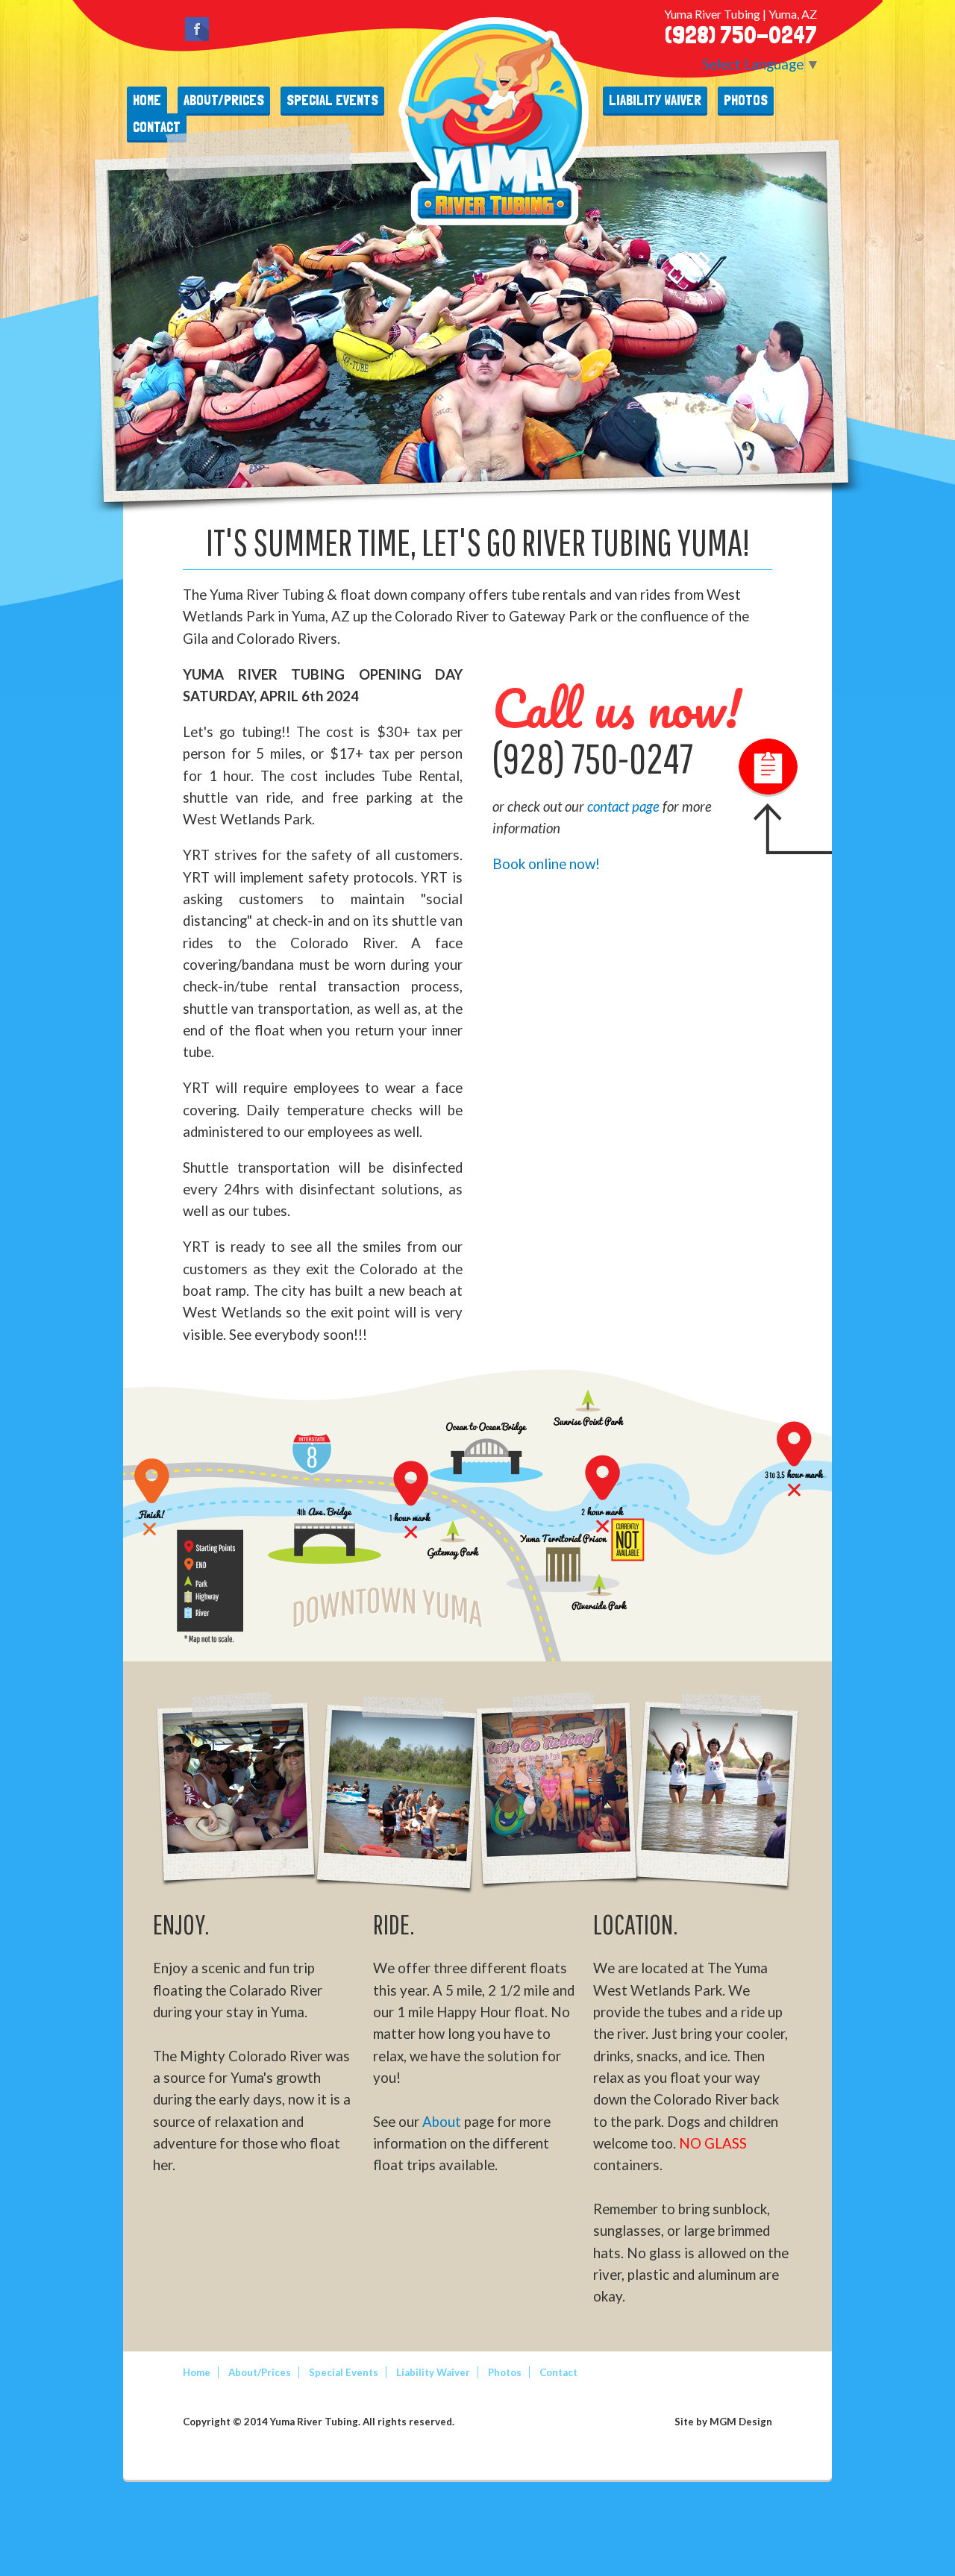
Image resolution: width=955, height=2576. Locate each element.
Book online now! (546, 864)
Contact (558, 2372)
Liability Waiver (655, 100)
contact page (625, 806)
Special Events (332, 100)
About (442, 2122)
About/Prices (224, 100)
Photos (746, 100)
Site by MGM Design (723, 2422)
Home (147, 100)
